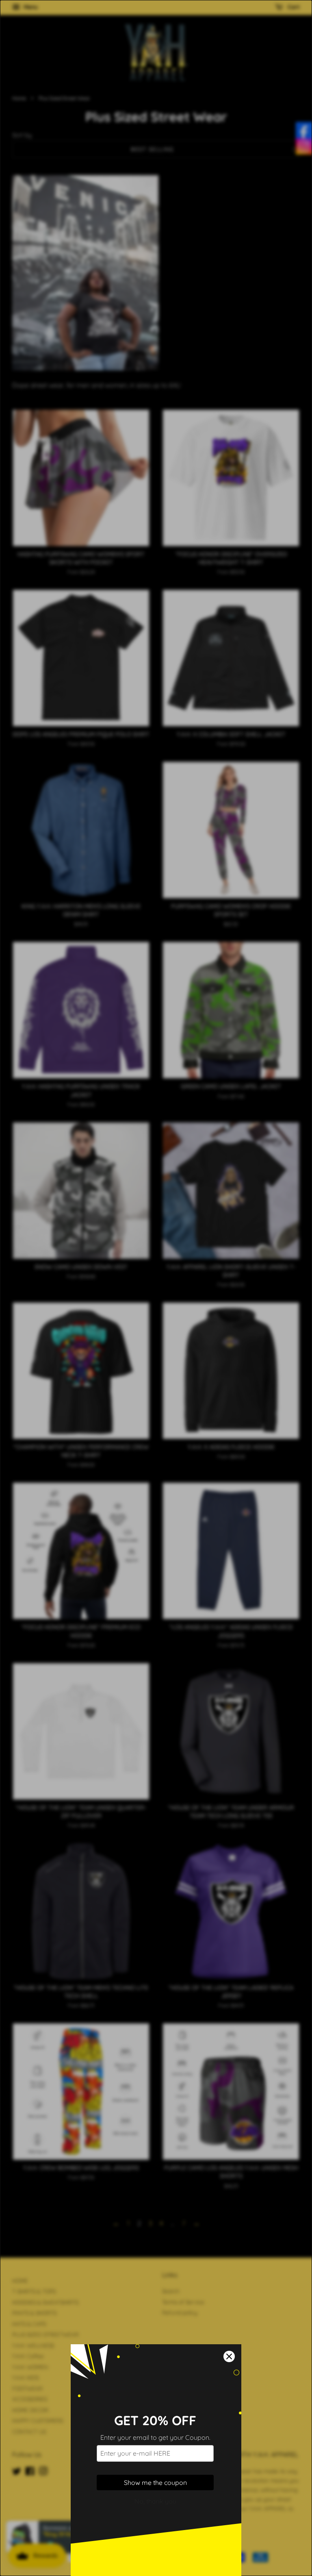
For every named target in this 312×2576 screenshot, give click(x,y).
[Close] (229, 2356)
